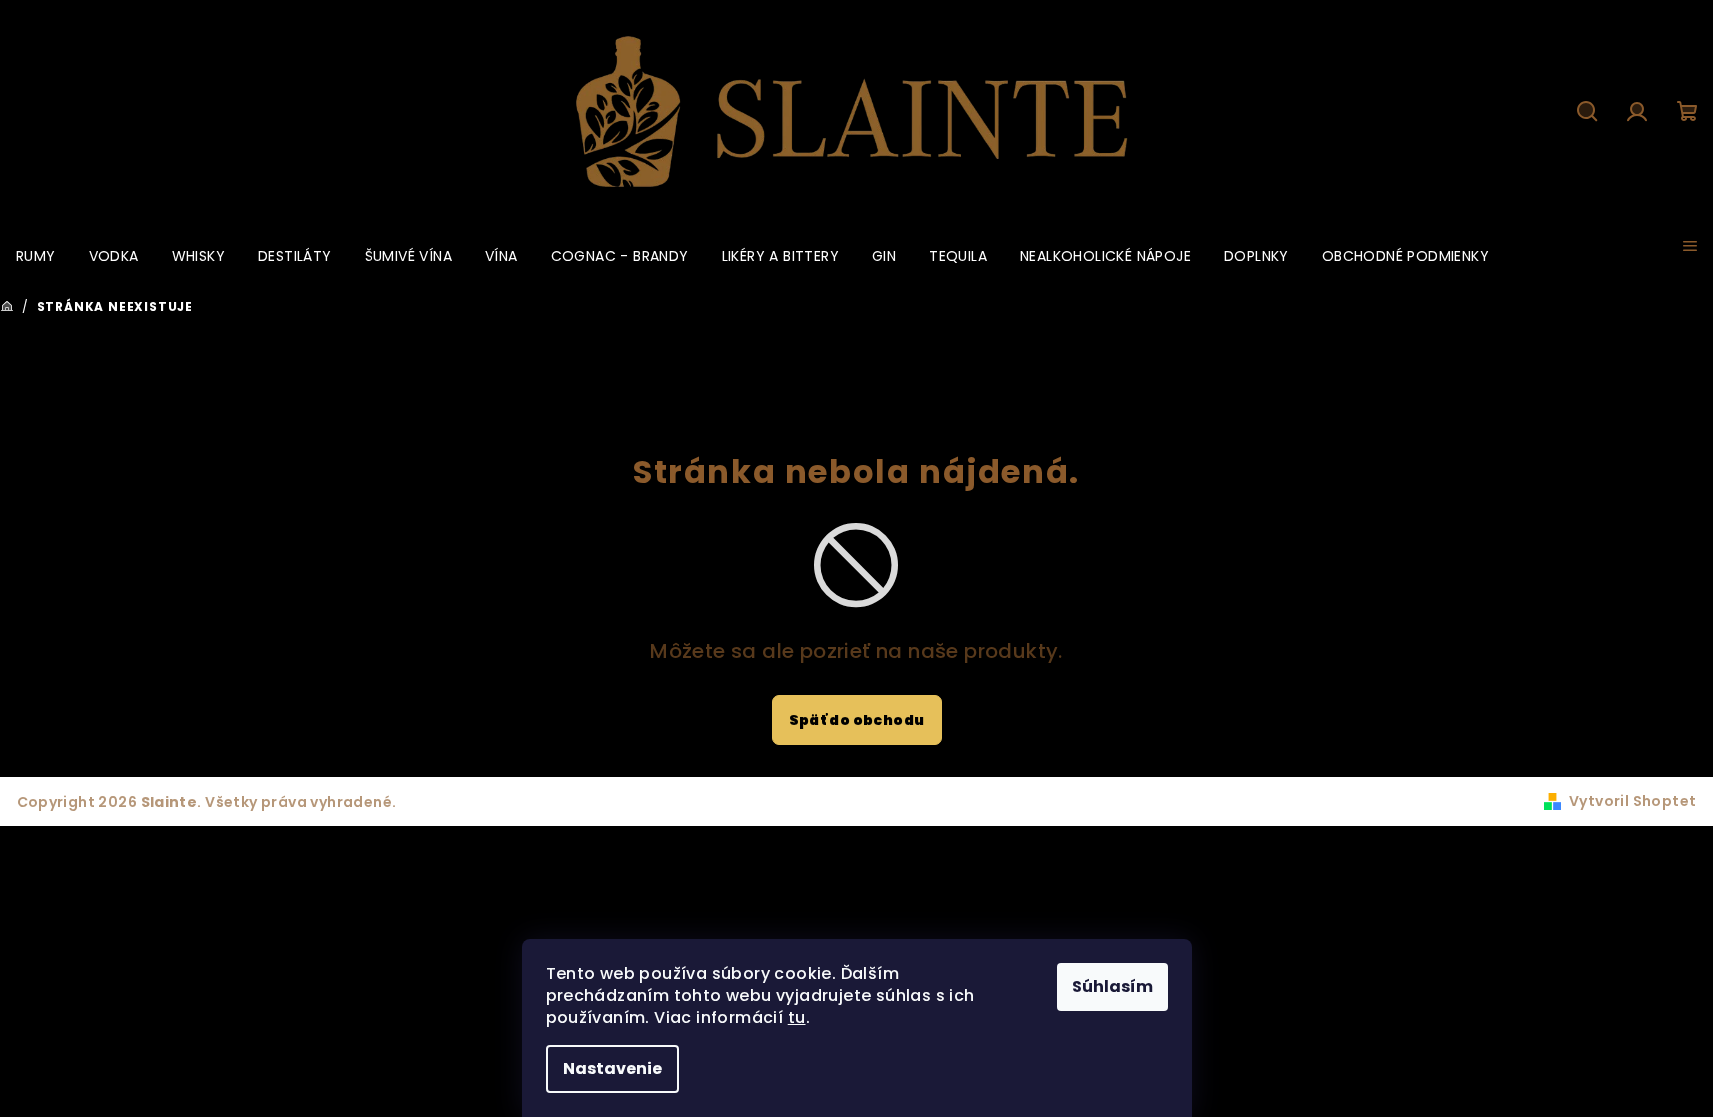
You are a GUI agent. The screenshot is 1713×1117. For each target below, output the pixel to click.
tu (797, 1017)
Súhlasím (1112, 986)
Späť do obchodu (857, 720)
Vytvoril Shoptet (1632, 801)
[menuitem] (36, 256)
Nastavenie (612, 1068)
